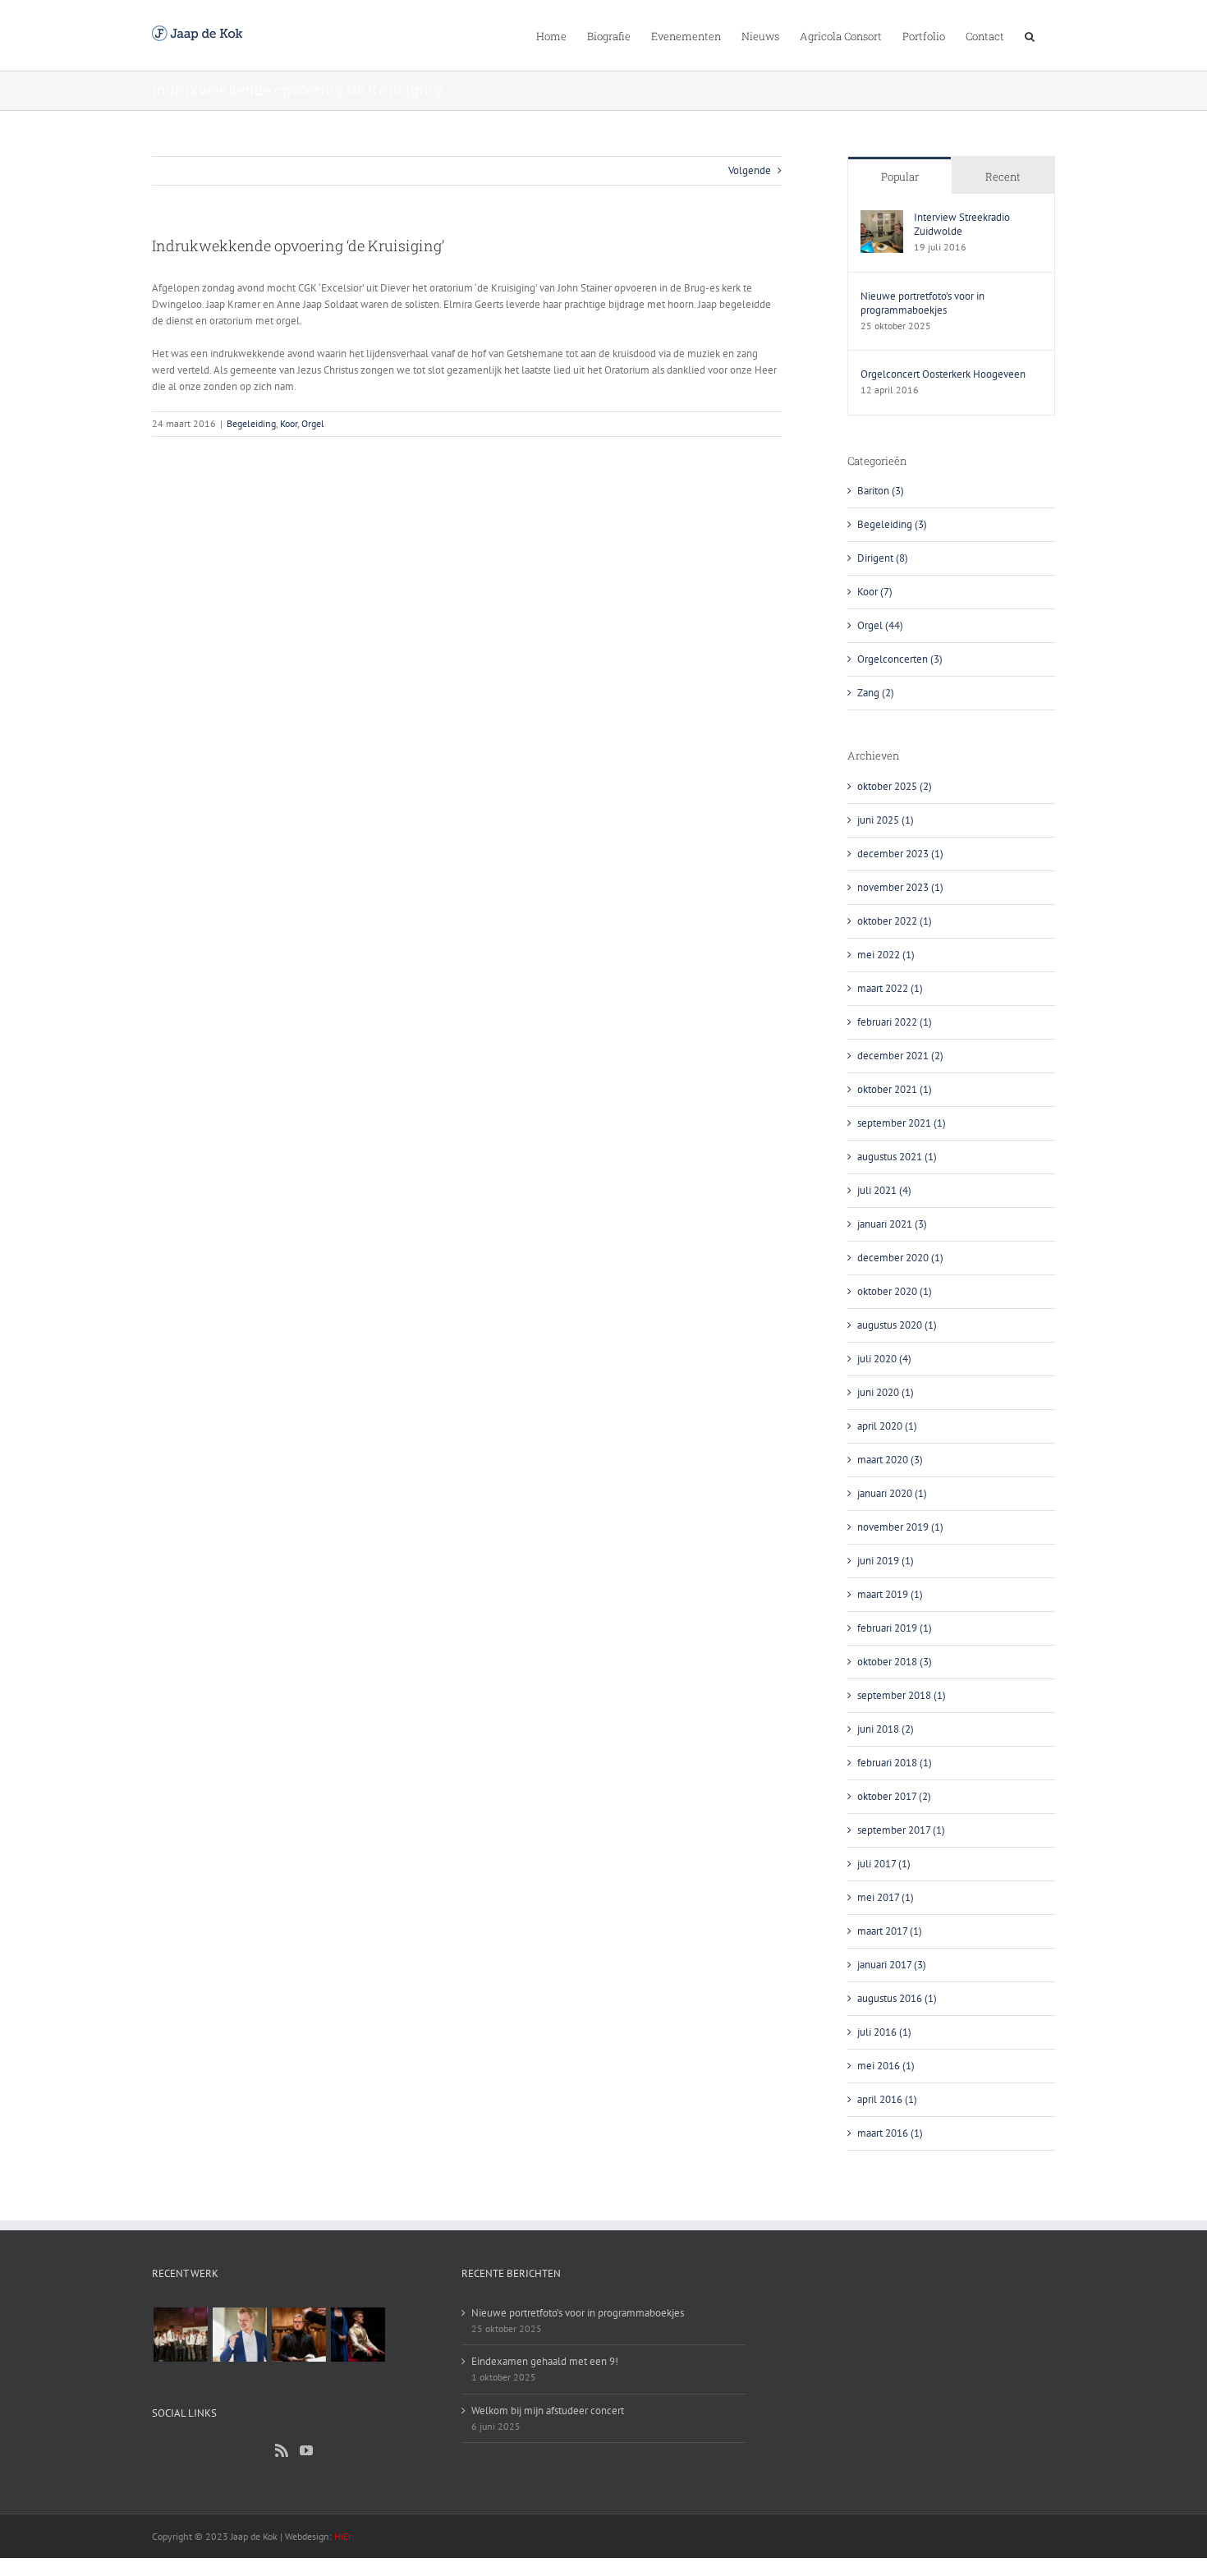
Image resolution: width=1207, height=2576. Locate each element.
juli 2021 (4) (884, 1190)
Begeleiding (251, 423)
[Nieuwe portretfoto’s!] (239, 2335)
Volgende (750, 170)
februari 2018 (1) (895, 1763)
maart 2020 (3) (890, 1460)
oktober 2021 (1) (895, 1089)
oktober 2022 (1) (895, 921)
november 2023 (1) (900, 887)
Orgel (313, 423)
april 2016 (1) (887, 2099)
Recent (1003, 177)
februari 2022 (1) (895, 1022)
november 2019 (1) (900, 1527)
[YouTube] (306, 2450)
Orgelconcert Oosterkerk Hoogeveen (943, 374)
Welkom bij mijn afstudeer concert (548, 2411)
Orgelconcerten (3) (900, 659)
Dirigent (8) (883, 558)
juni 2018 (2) (886, 1729)
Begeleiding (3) (892, 524)
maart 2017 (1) (890, 1931)
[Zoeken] (1030, 35)
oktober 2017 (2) (894, 1796)
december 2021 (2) (900, 1056)
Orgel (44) (880, 625)
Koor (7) (875, 592)
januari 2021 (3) (892, 1224)
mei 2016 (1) (886, 2066)
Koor (289, 423)
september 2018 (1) (902, 1695)
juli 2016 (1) (884, 2032)
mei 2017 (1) (886, 1897)
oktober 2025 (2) (895, 786)
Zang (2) (876, 693)
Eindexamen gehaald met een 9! (545, 2361)
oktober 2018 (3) (895, 1662)
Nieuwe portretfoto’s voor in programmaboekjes (922, 303)
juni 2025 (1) (886, 820)
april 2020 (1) (887, 1426)
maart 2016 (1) (890, 2133)
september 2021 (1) (902, 1123)
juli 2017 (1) (884, 1864)
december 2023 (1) (900, 854)
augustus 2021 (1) (897, 1157)
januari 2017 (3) (892, 1965)
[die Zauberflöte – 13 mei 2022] (358, 2335)
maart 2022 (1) (890, 988)
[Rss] (282, 2450)
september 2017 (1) (901, 1830)
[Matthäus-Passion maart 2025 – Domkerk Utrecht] (298, 2335)
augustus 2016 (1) (897, 1998)
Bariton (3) (881, 491)
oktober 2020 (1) (895, 1291)
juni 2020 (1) (886, 1392)
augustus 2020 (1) (897, 1325)
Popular (900, 177)
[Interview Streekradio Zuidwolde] (882, 218)
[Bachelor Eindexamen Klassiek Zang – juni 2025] (180, 2335)
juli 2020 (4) (884, 1359)
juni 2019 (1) (886, 1561)
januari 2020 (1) (892, 1493)
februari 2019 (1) (895, 1628)
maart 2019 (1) (890, 1594)
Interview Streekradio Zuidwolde (962, 224)
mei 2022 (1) (886, 955)
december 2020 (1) (900, 1258)
